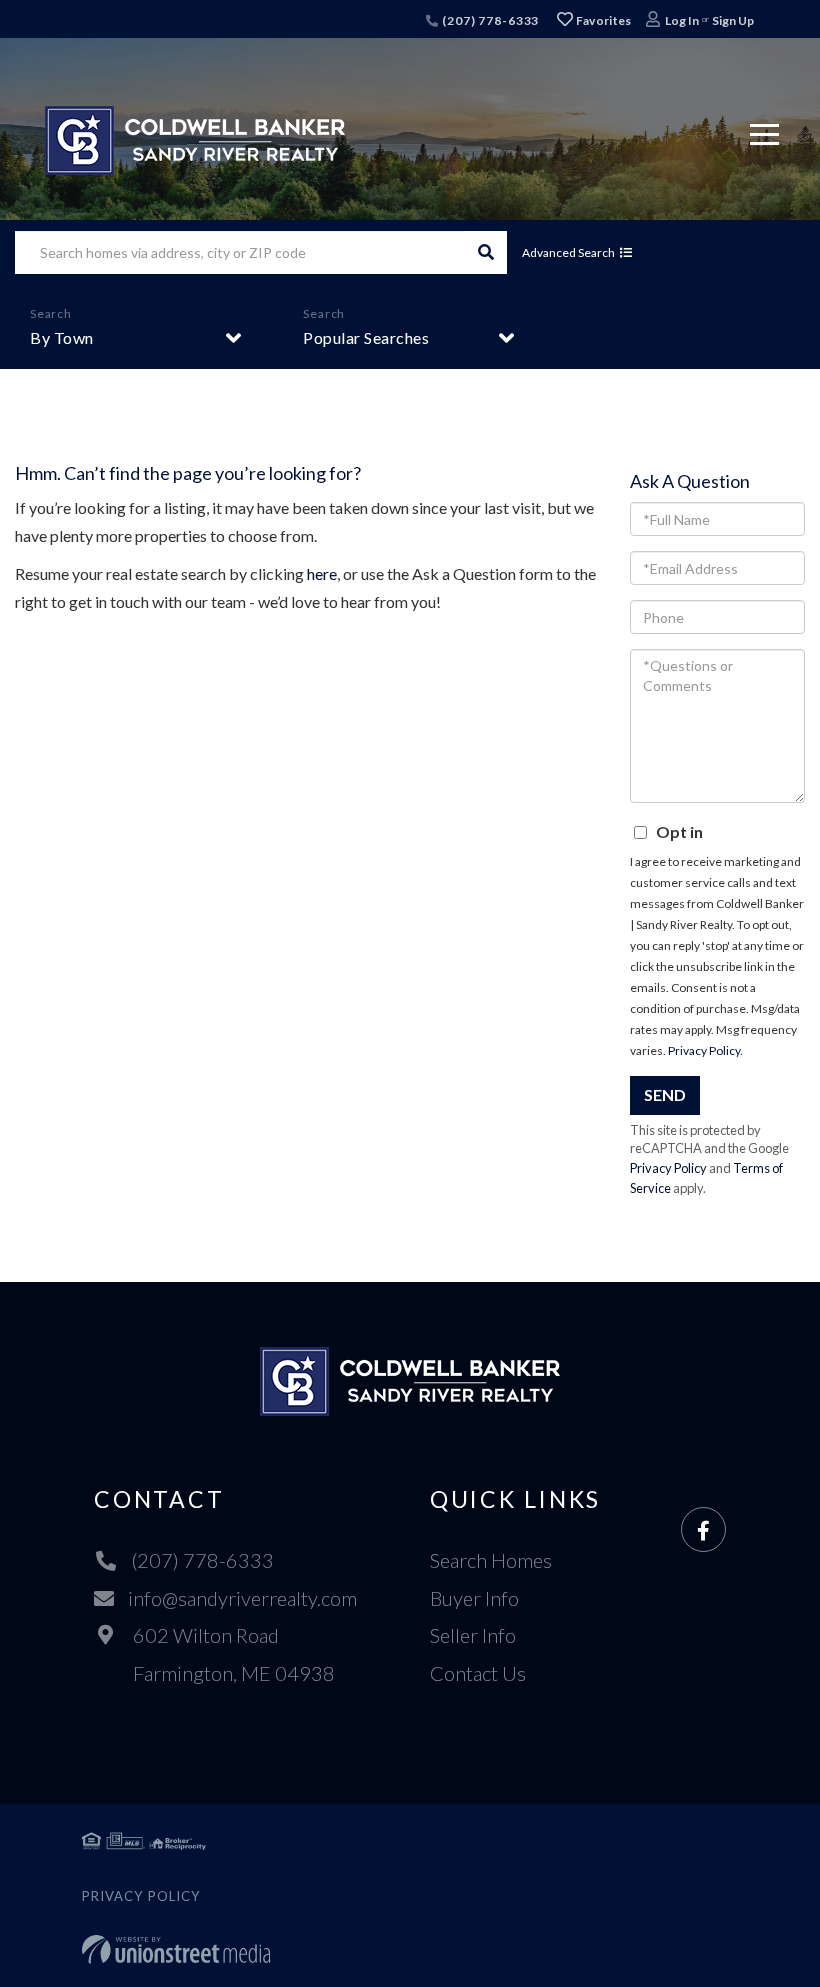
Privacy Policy (704, 1050)
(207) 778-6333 (489, 20)
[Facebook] (703, 1530)
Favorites (603, 20)
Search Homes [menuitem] (491, 1560)
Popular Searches (366, 337)
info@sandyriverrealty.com (242, 1598)
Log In (682, 20)
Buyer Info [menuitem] (474, 1598)
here (322, 573)
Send (665, 1094)
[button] (485, 252)
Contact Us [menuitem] (478, 1673)
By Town (62, 337)
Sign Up (733, 20)
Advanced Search (568, 252)
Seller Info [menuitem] (473, 1635)
